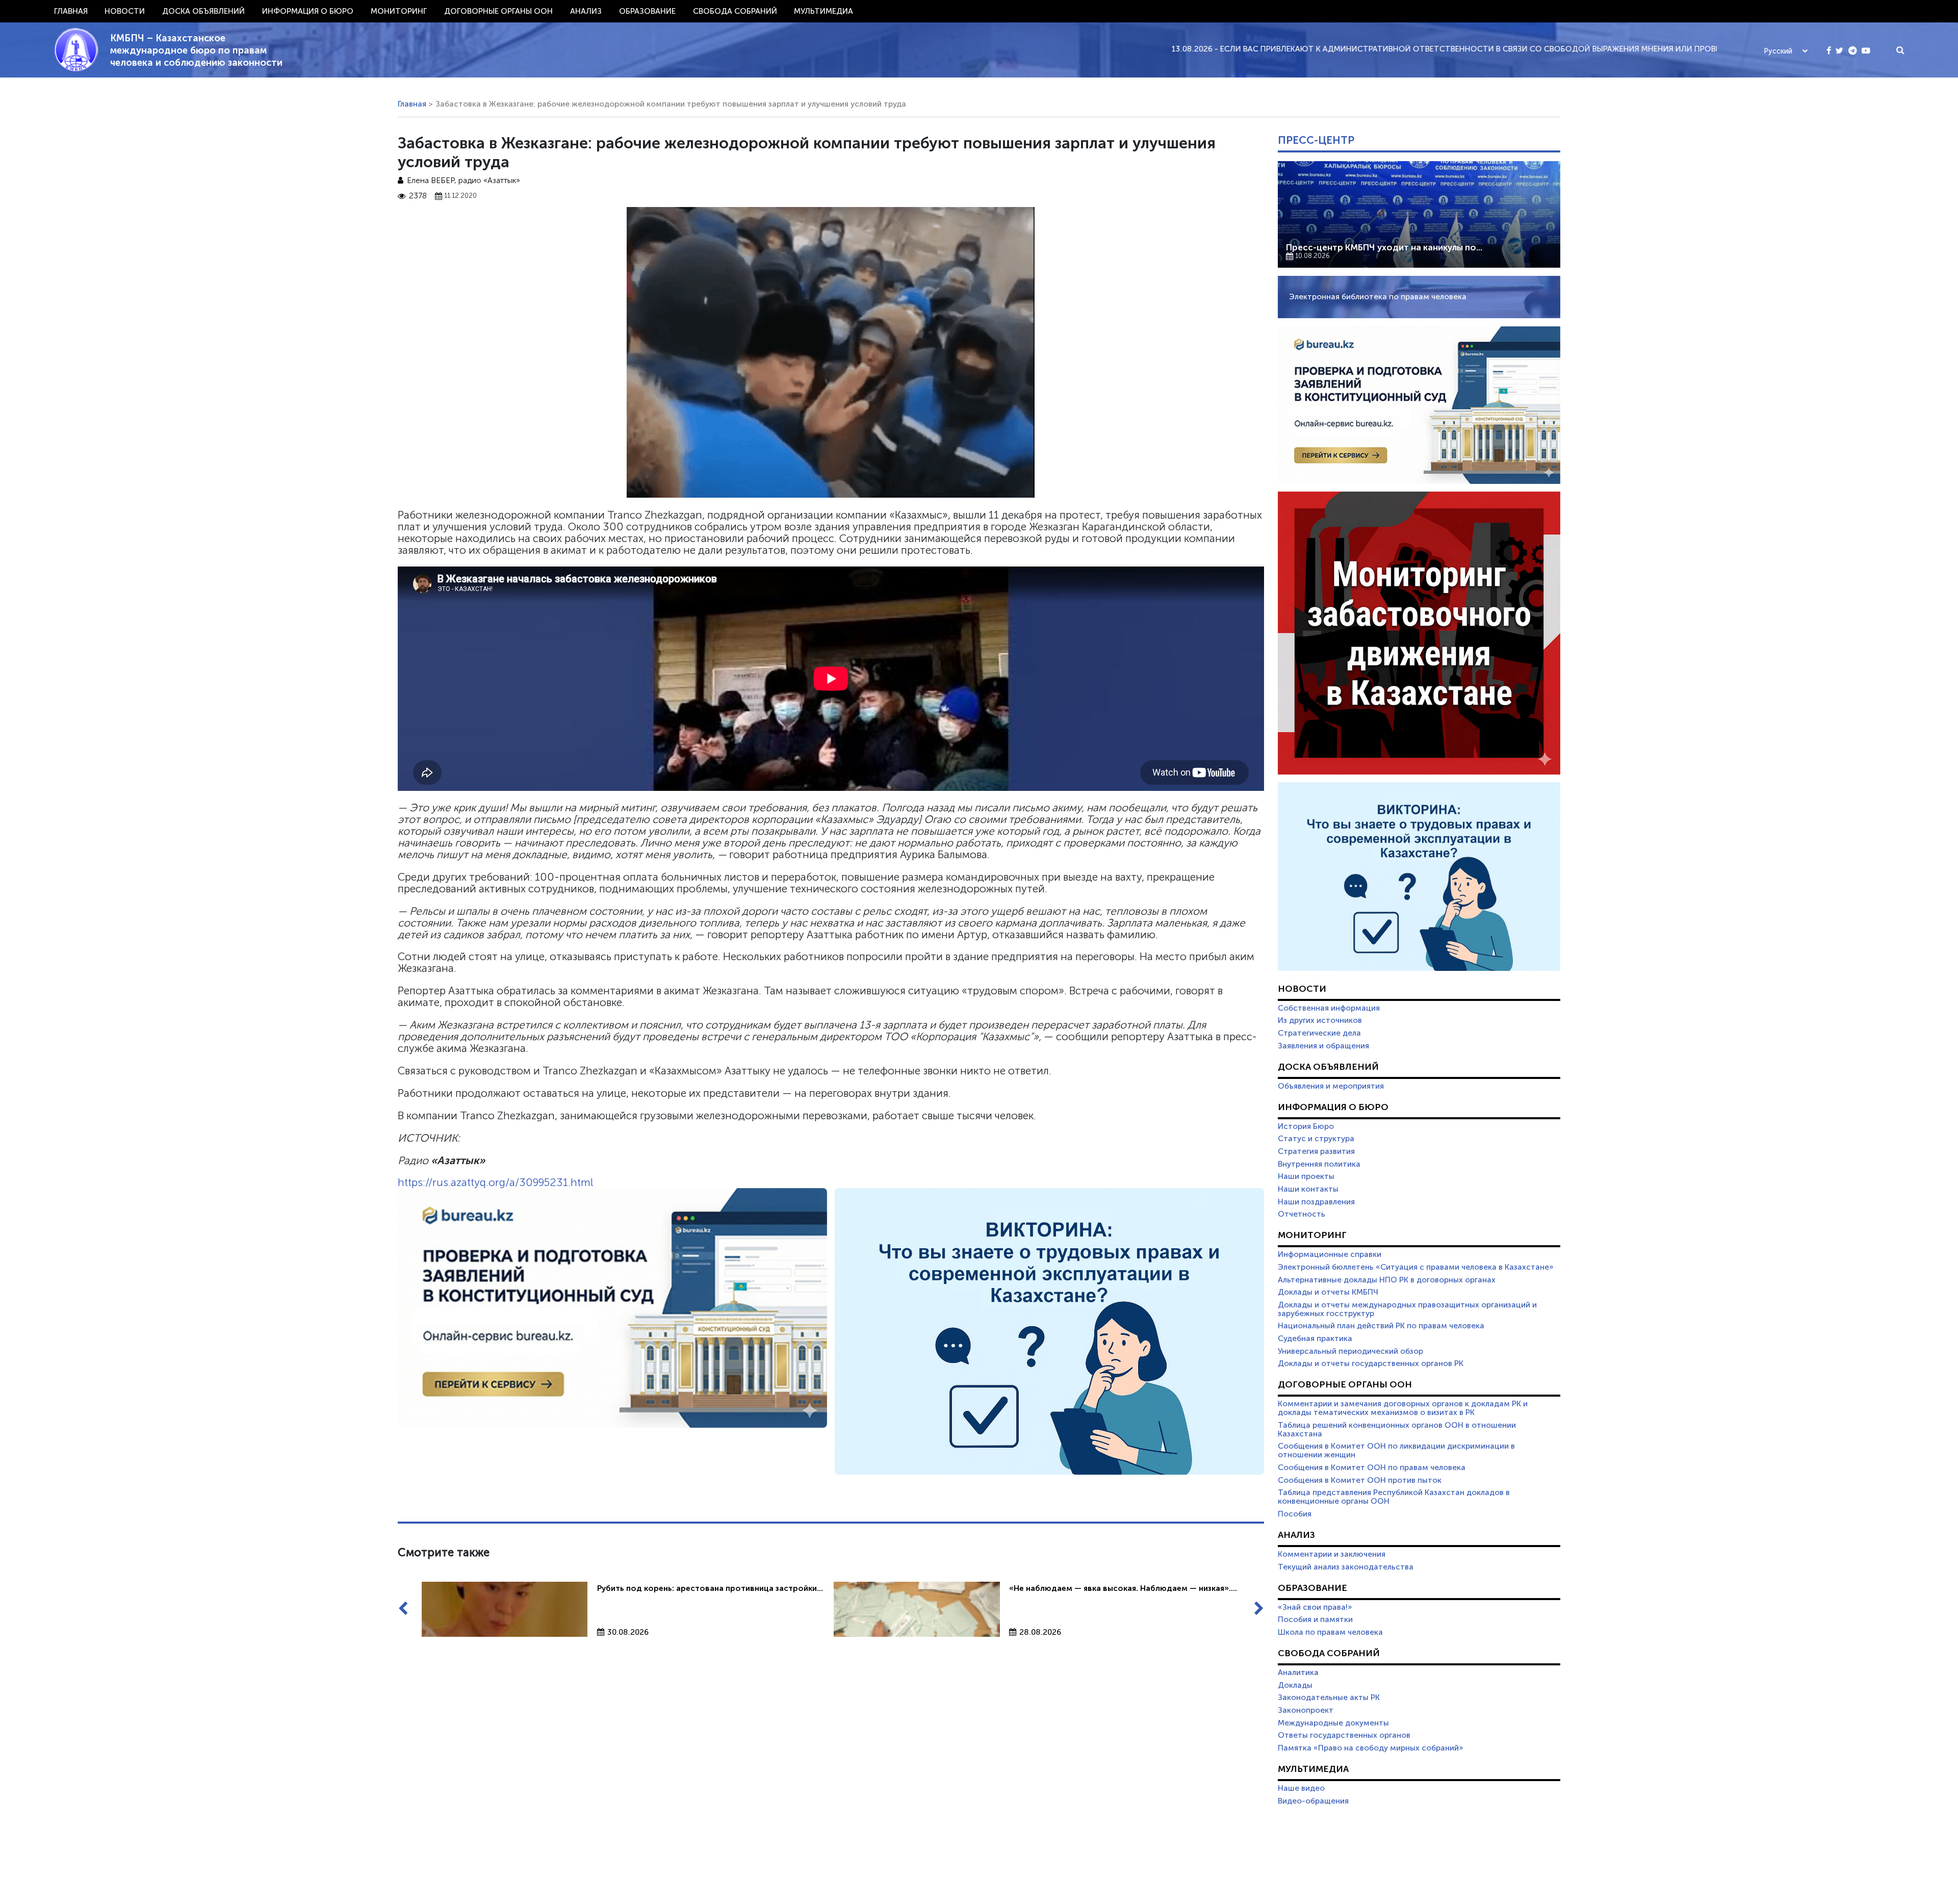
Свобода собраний (735, 11)
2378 (418, 196)
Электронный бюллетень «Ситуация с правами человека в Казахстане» (1416, 1267)
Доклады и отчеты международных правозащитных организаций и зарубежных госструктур (1407, 1309)
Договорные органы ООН (498, 11)
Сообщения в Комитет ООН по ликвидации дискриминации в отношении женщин (1396, 1450)
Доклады (1295, 1685)
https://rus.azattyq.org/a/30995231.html (495, 1182)
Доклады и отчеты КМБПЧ (1328, 1292)
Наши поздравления (1316, 1202)
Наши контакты (1308, 1189)
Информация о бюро (308, 11)
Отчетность (1302, 1214)
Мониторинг (399, 11)
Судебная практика (1315, 1339)
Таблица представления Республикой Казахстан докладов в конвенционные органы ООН (1394, 1497)
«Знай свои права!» (1315, 1607)
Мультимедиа (823, 11)
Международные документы (1333, 1723)
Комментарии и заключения (1332, 1554)
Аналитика (1298, 1673)
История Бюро (1306, 1126)
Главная (71, 11)
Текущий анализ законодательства (1346, 1567)
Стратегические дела (1319, 1033)
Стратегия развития (1316, 1151)
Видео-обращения (1313, 1801)
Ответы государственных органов (1344, 1735)
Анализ (586, 11)
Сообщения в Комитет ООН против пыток (1360, 1480)
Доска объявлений (203, 11)
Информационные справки (1330, 1254)
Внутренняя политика (1319, 1164)
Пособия (1295, 1514)
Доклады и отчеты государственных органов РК (1371, 1363)
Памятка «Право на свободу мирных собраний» (1371, 1748)
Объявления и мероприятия (1331, 1086)
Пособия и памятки (1315, 1619)
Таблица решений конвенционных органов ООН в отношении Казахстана (1397, 1430)
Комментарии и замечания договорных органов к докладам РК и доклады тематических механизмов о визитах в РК (1403, 1408)
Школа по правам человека (1330, 1632)
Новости (125, 11)
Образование (647, 11)
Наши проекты (1306, 1176)
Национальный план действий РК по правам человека (1381, 1326)
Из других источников (1320, 1020)
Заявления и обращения (1323, 1046)
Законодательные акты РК (1329, 1697)
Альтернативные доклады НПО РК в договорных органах (1387, 1280)
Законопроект (1306, 1710)
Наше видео (1301, 1788)
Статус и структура (1316, 1139)
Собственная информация (1329, 1008)
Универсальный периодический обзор (1350, 1351)
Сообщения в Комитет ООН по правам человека (1372, 1468)
